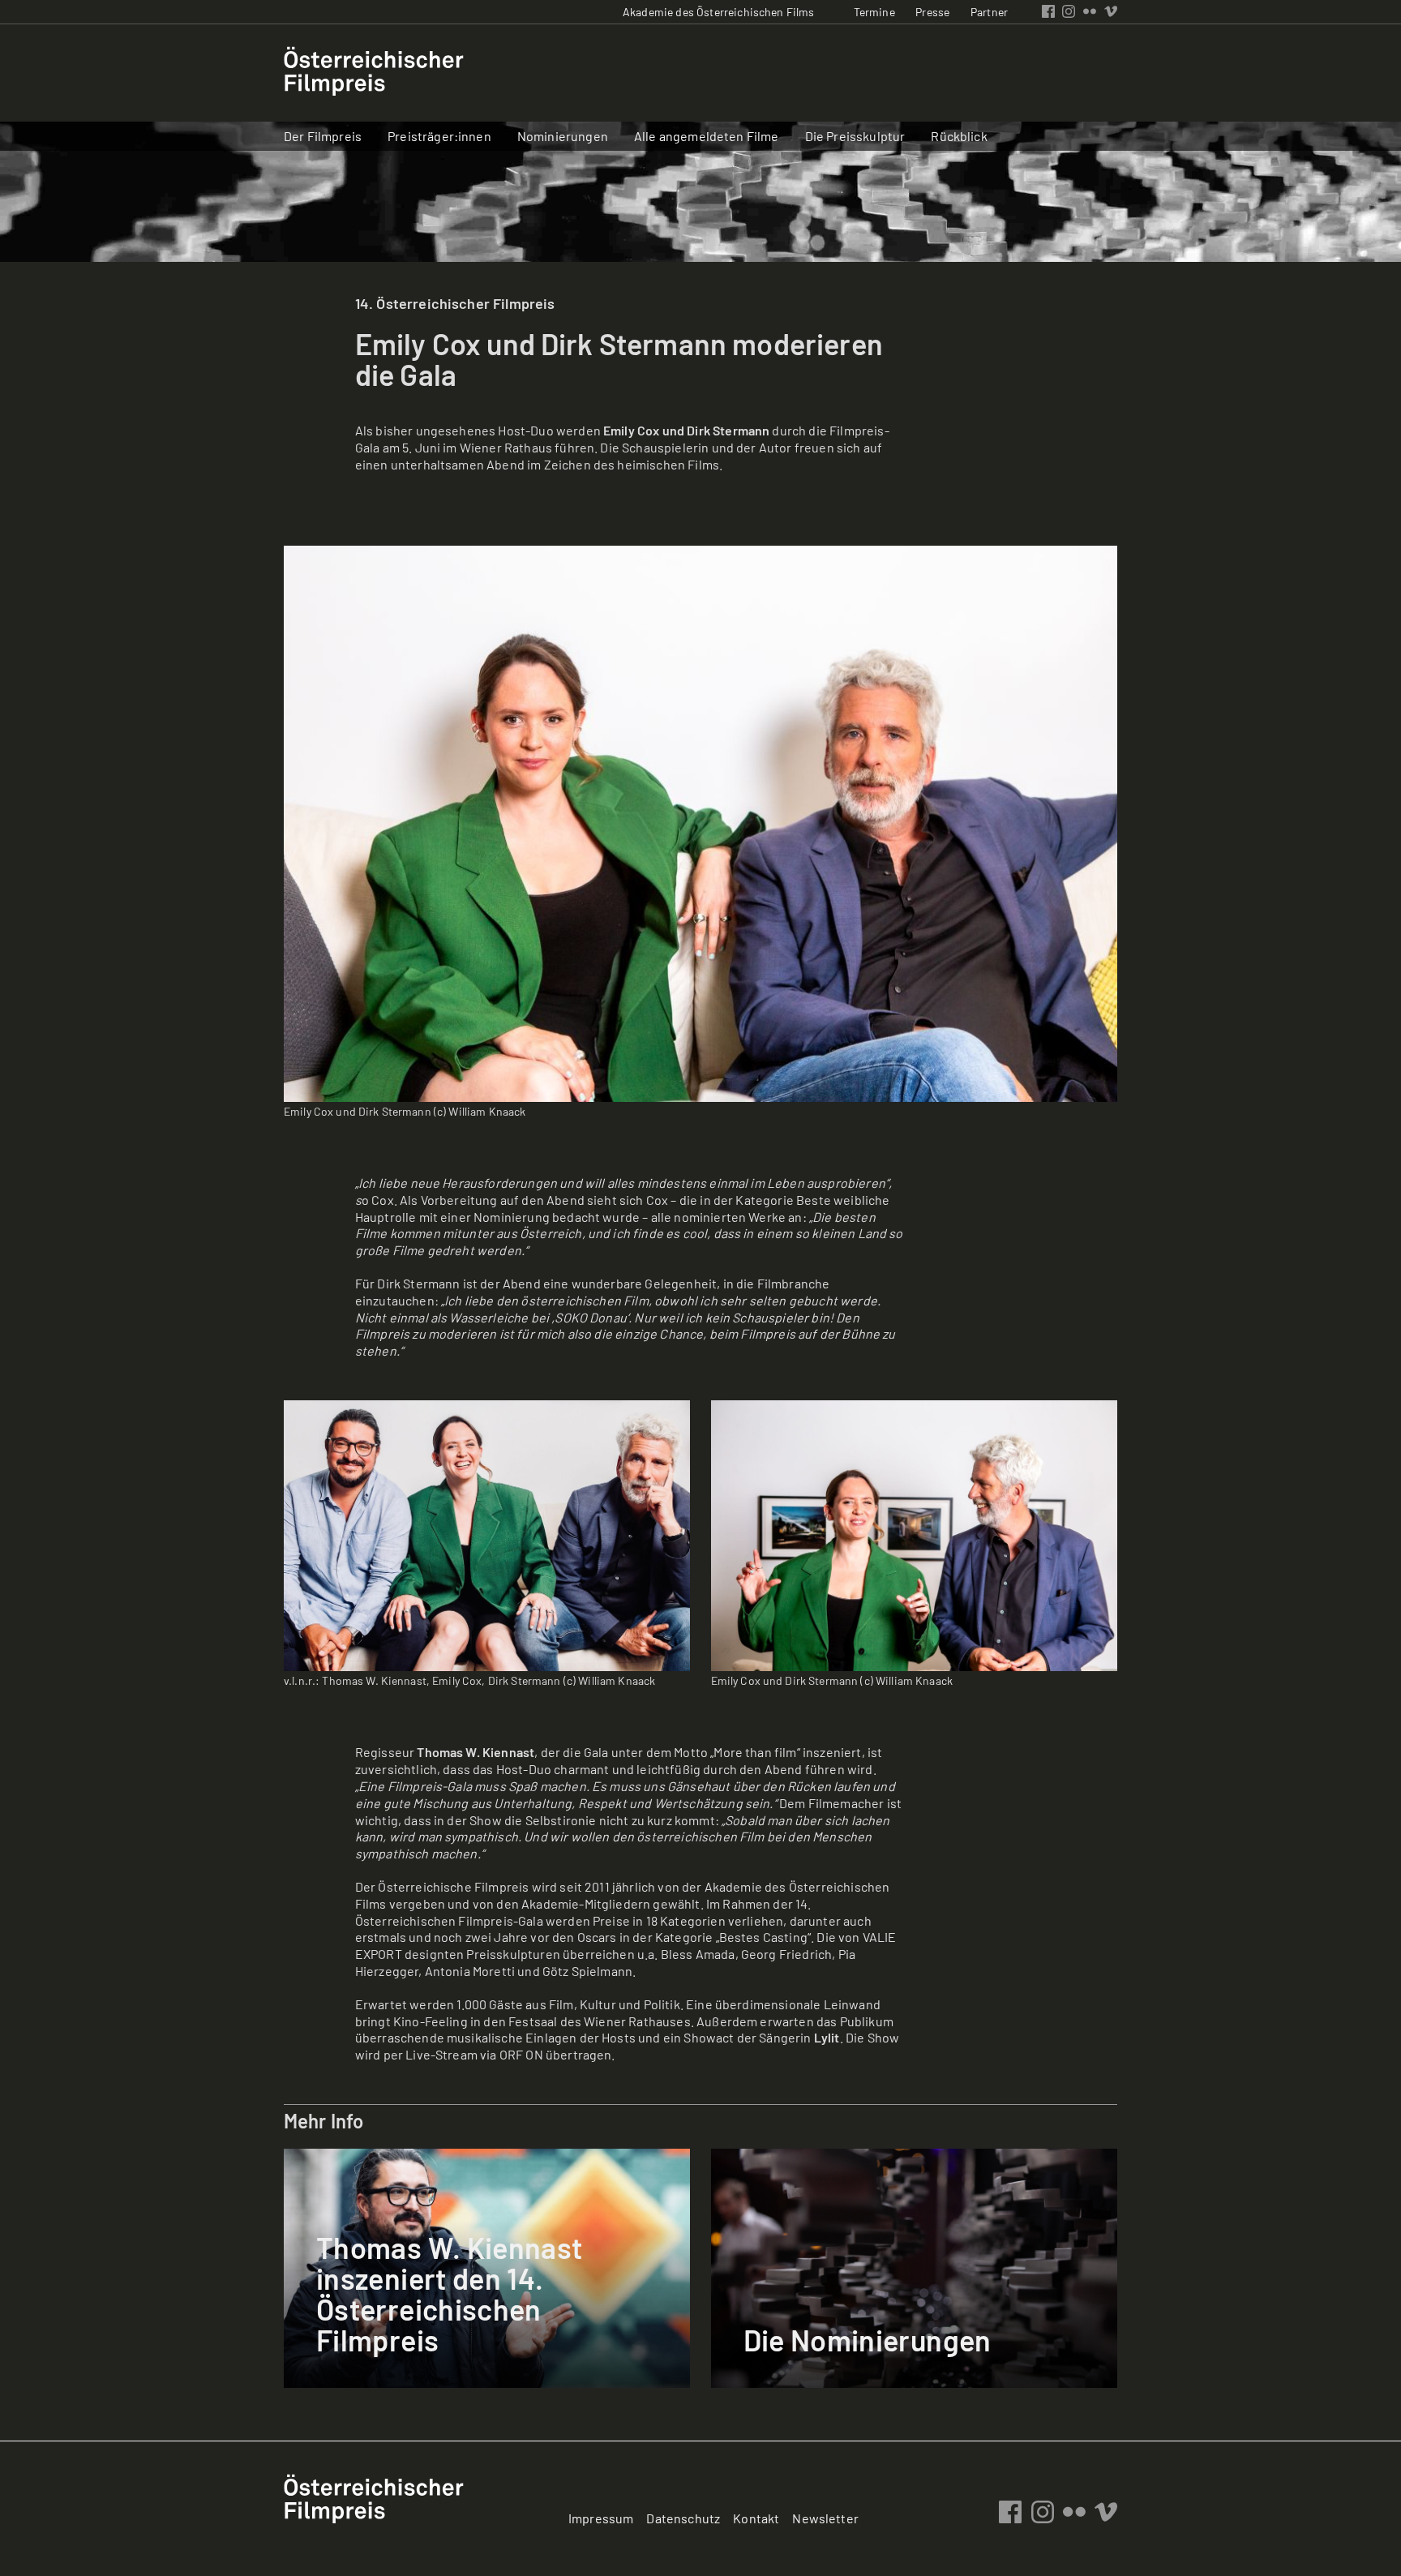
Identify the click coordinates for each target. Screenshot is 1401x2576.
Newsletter (825, 2518)
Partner (989, 12)
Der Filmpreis (323, 136)
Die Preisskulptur (855, 136)
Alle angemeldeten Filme (707, 136)
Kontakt (756, 2518)
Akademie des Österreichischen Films (719, 12)
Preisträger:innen (439, 136)
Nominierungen (563, 136)
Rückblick (959, 136)
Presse (932, 12)
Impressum (601, 2518)
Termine (874, 12)
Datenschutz (683, 2518)
